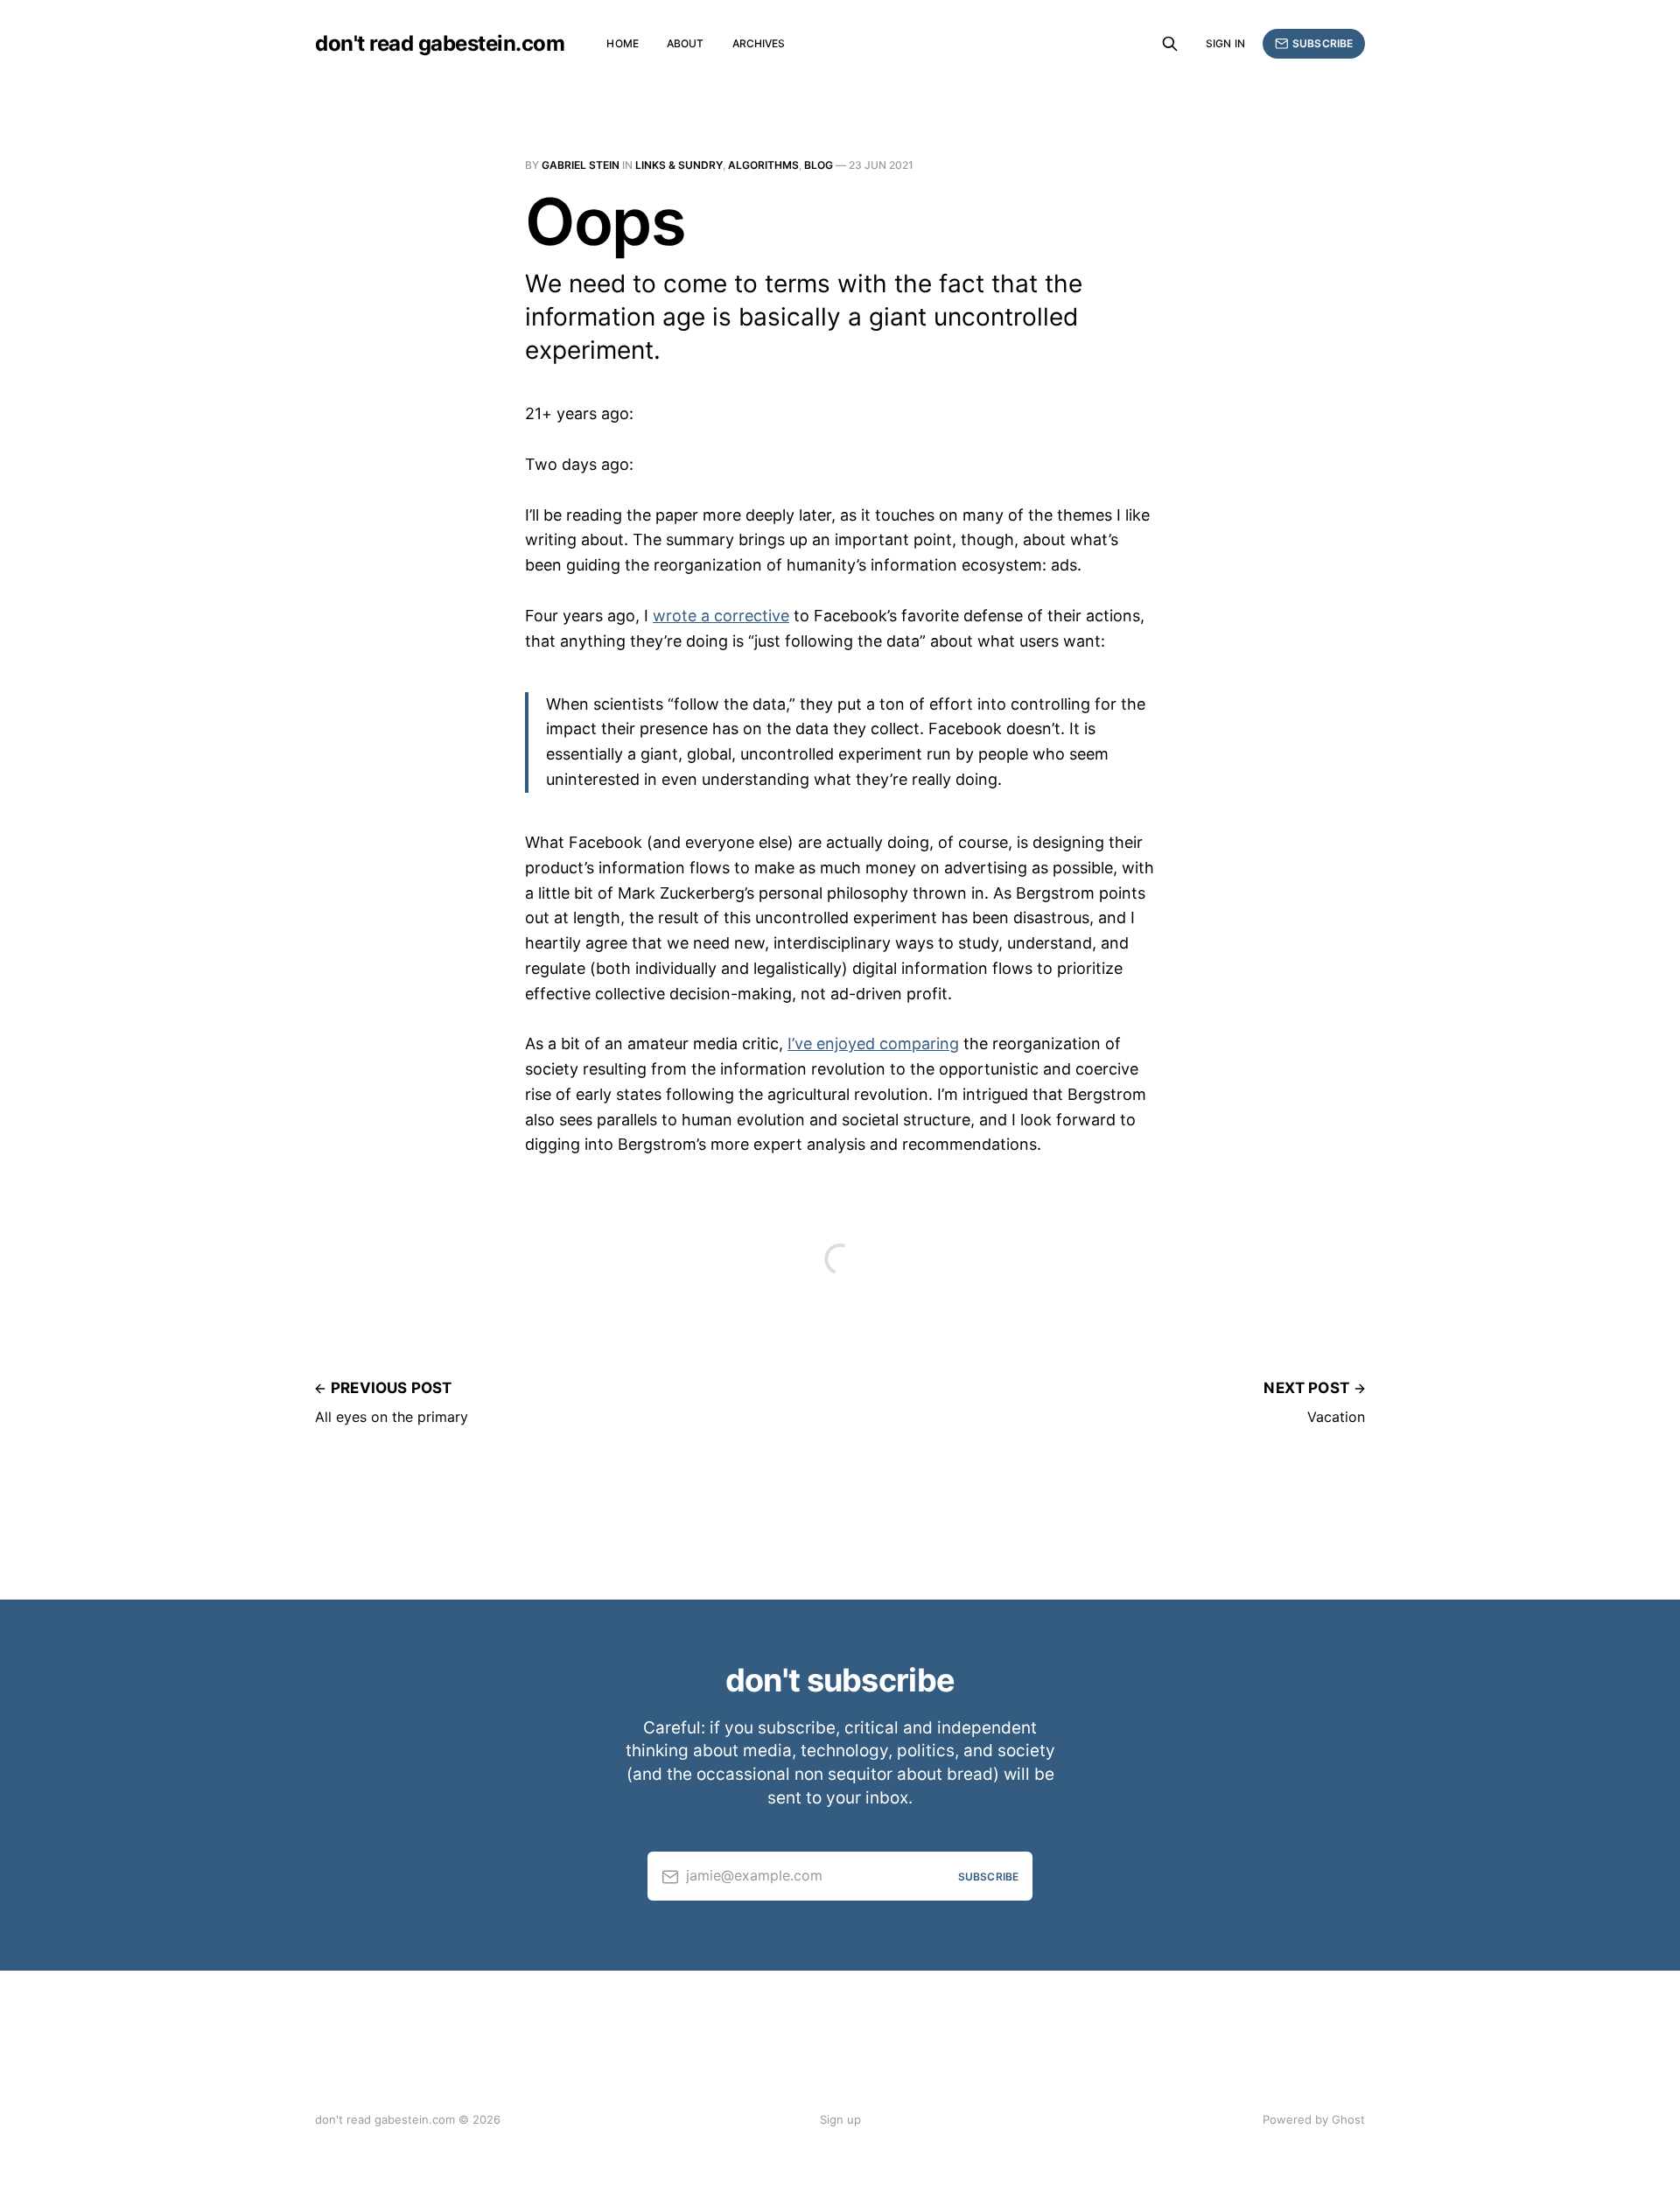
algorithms (763, 165)
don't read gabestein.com (440, 44)
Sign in (1225, 43)
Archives (759, 43)
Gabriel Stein (581, 165)
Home (622, 43)
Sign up (840, 2119)
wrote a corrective (721, 616)
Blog (819, 165)
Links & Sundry (679, 165)
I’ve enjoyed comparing (873, 1043)
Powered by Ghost (1314, 2119)
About (686, 43)
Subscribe (1323, 43)
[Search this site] (1170, 44)
